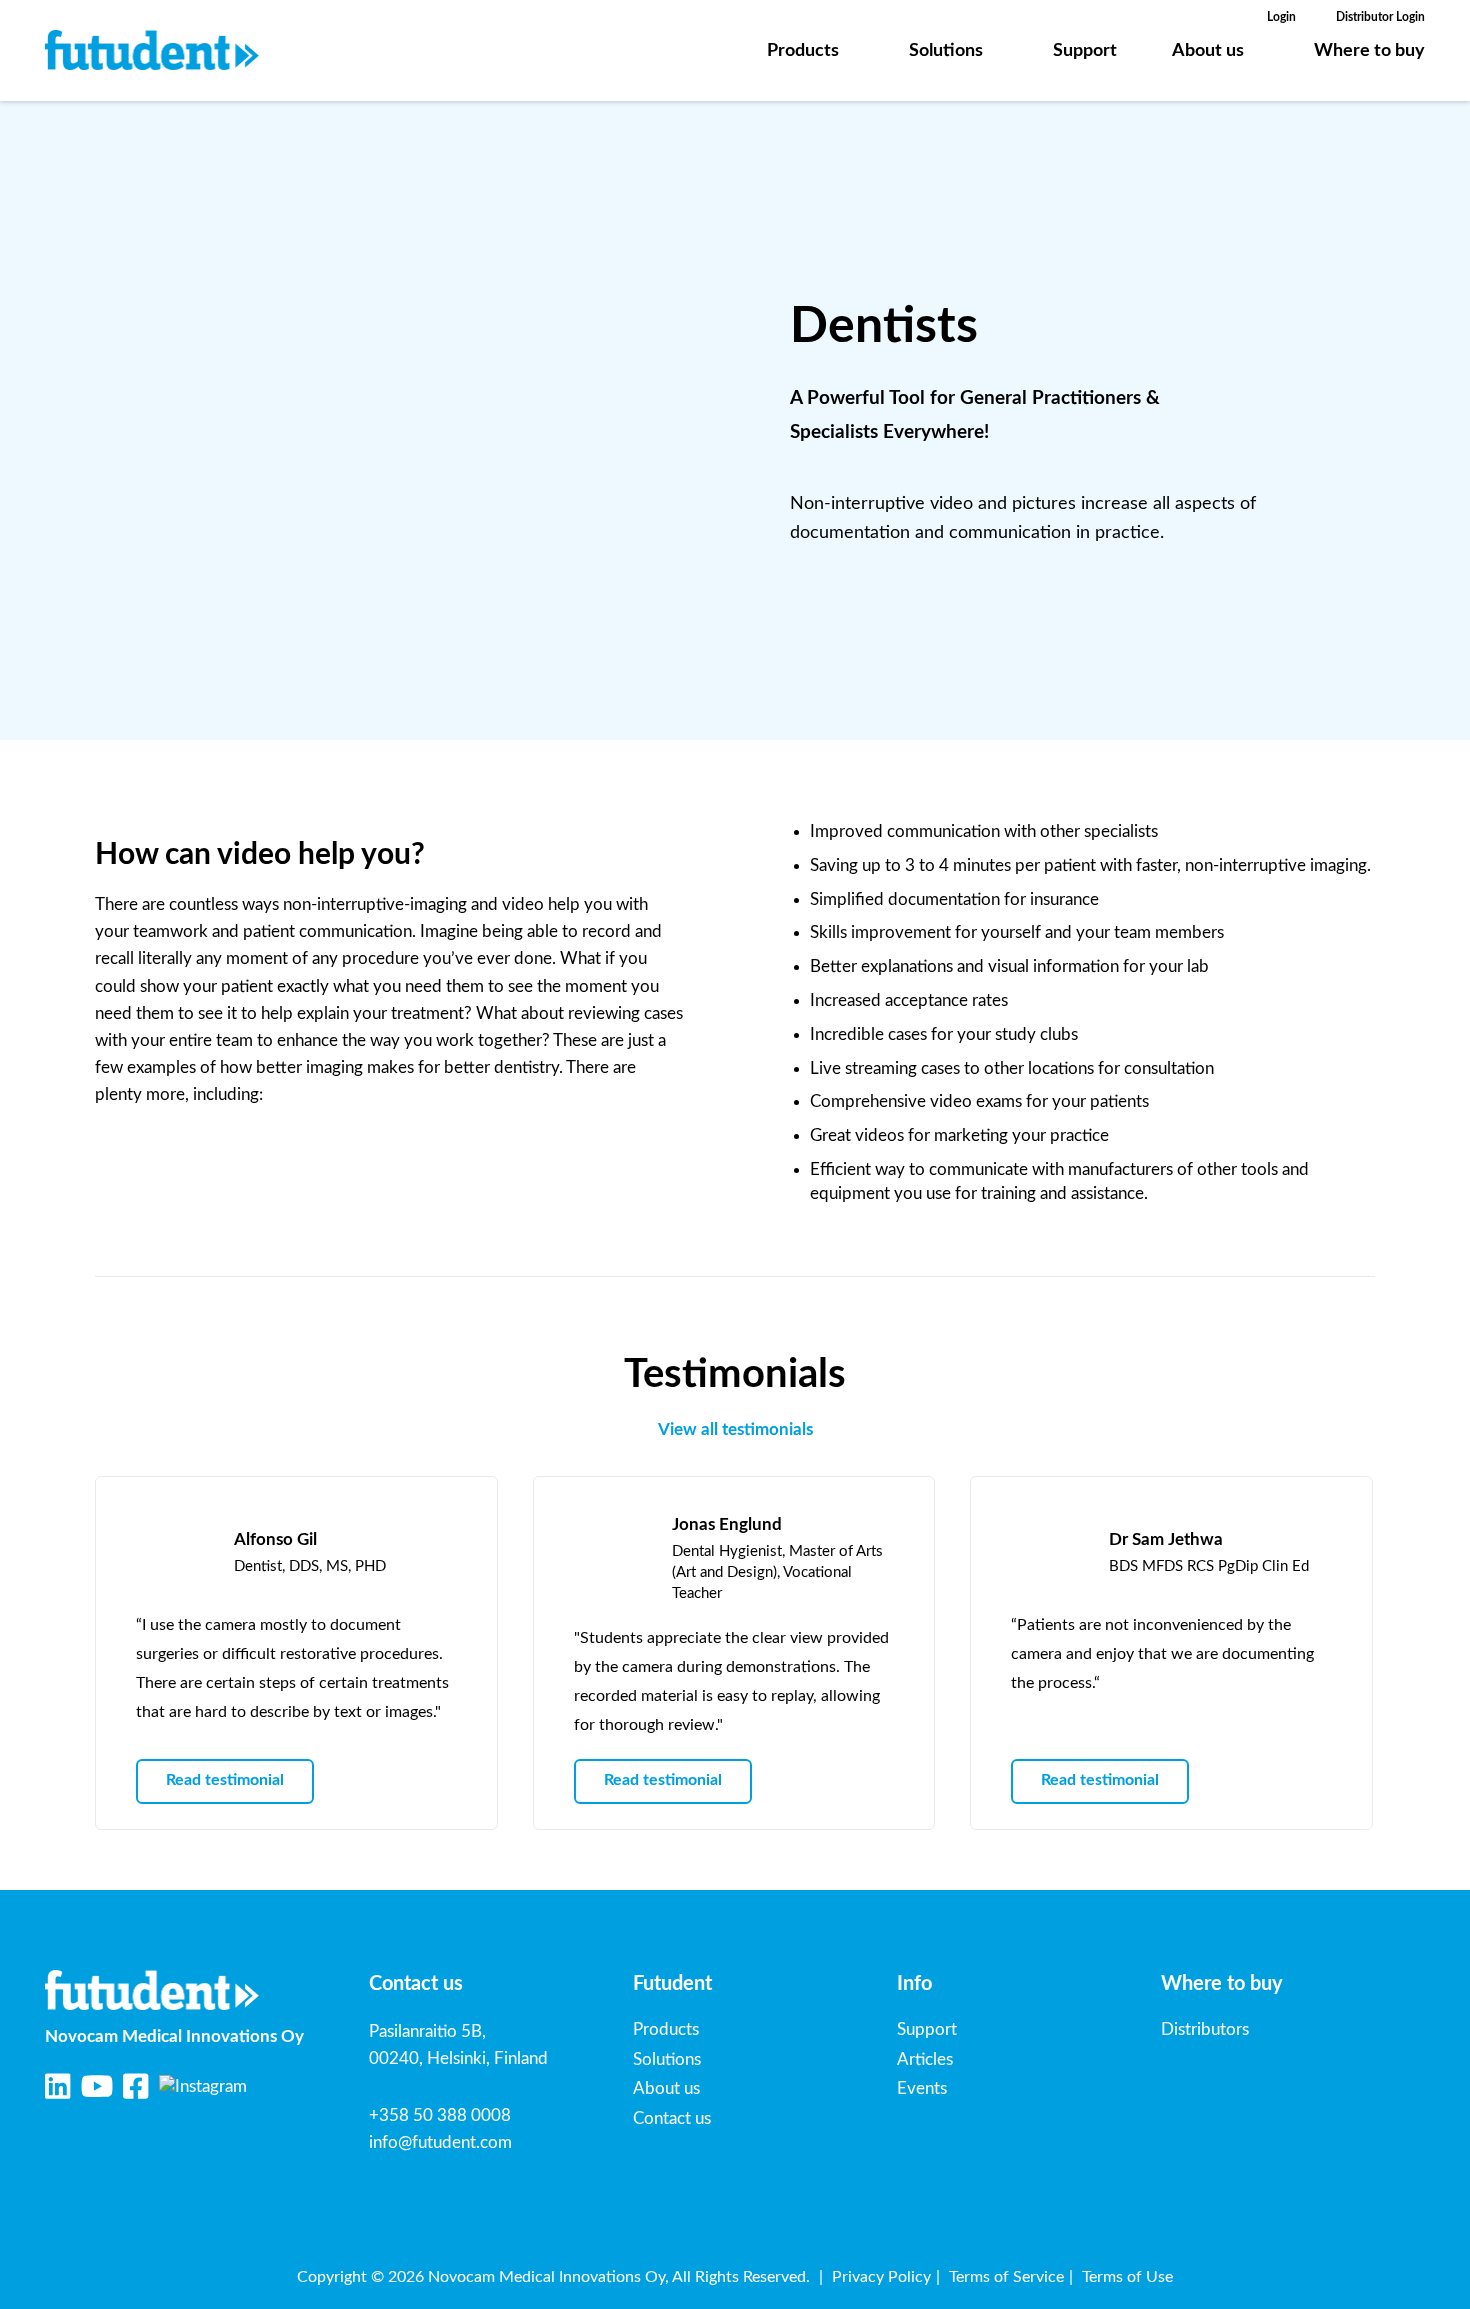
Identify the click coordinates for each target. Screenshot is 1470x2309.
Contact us (672, 2118)
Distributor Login (1380, 17)
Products (803, 51)
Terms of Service (1006, 2277)
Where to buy (1369, 51)
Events (922, 2088)
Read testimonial (225, 1780)
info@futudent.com (440, 2142)
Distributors (1205, 2029)
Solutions (946, 51)
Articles (925, 2059)
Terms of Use (1127, 2277)
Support (1085, 51)
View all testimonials (735, 1429)
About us (1208, 51)
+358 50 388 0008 (440, 2115)
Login (1281, 17)
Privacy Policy (881, 2277)
